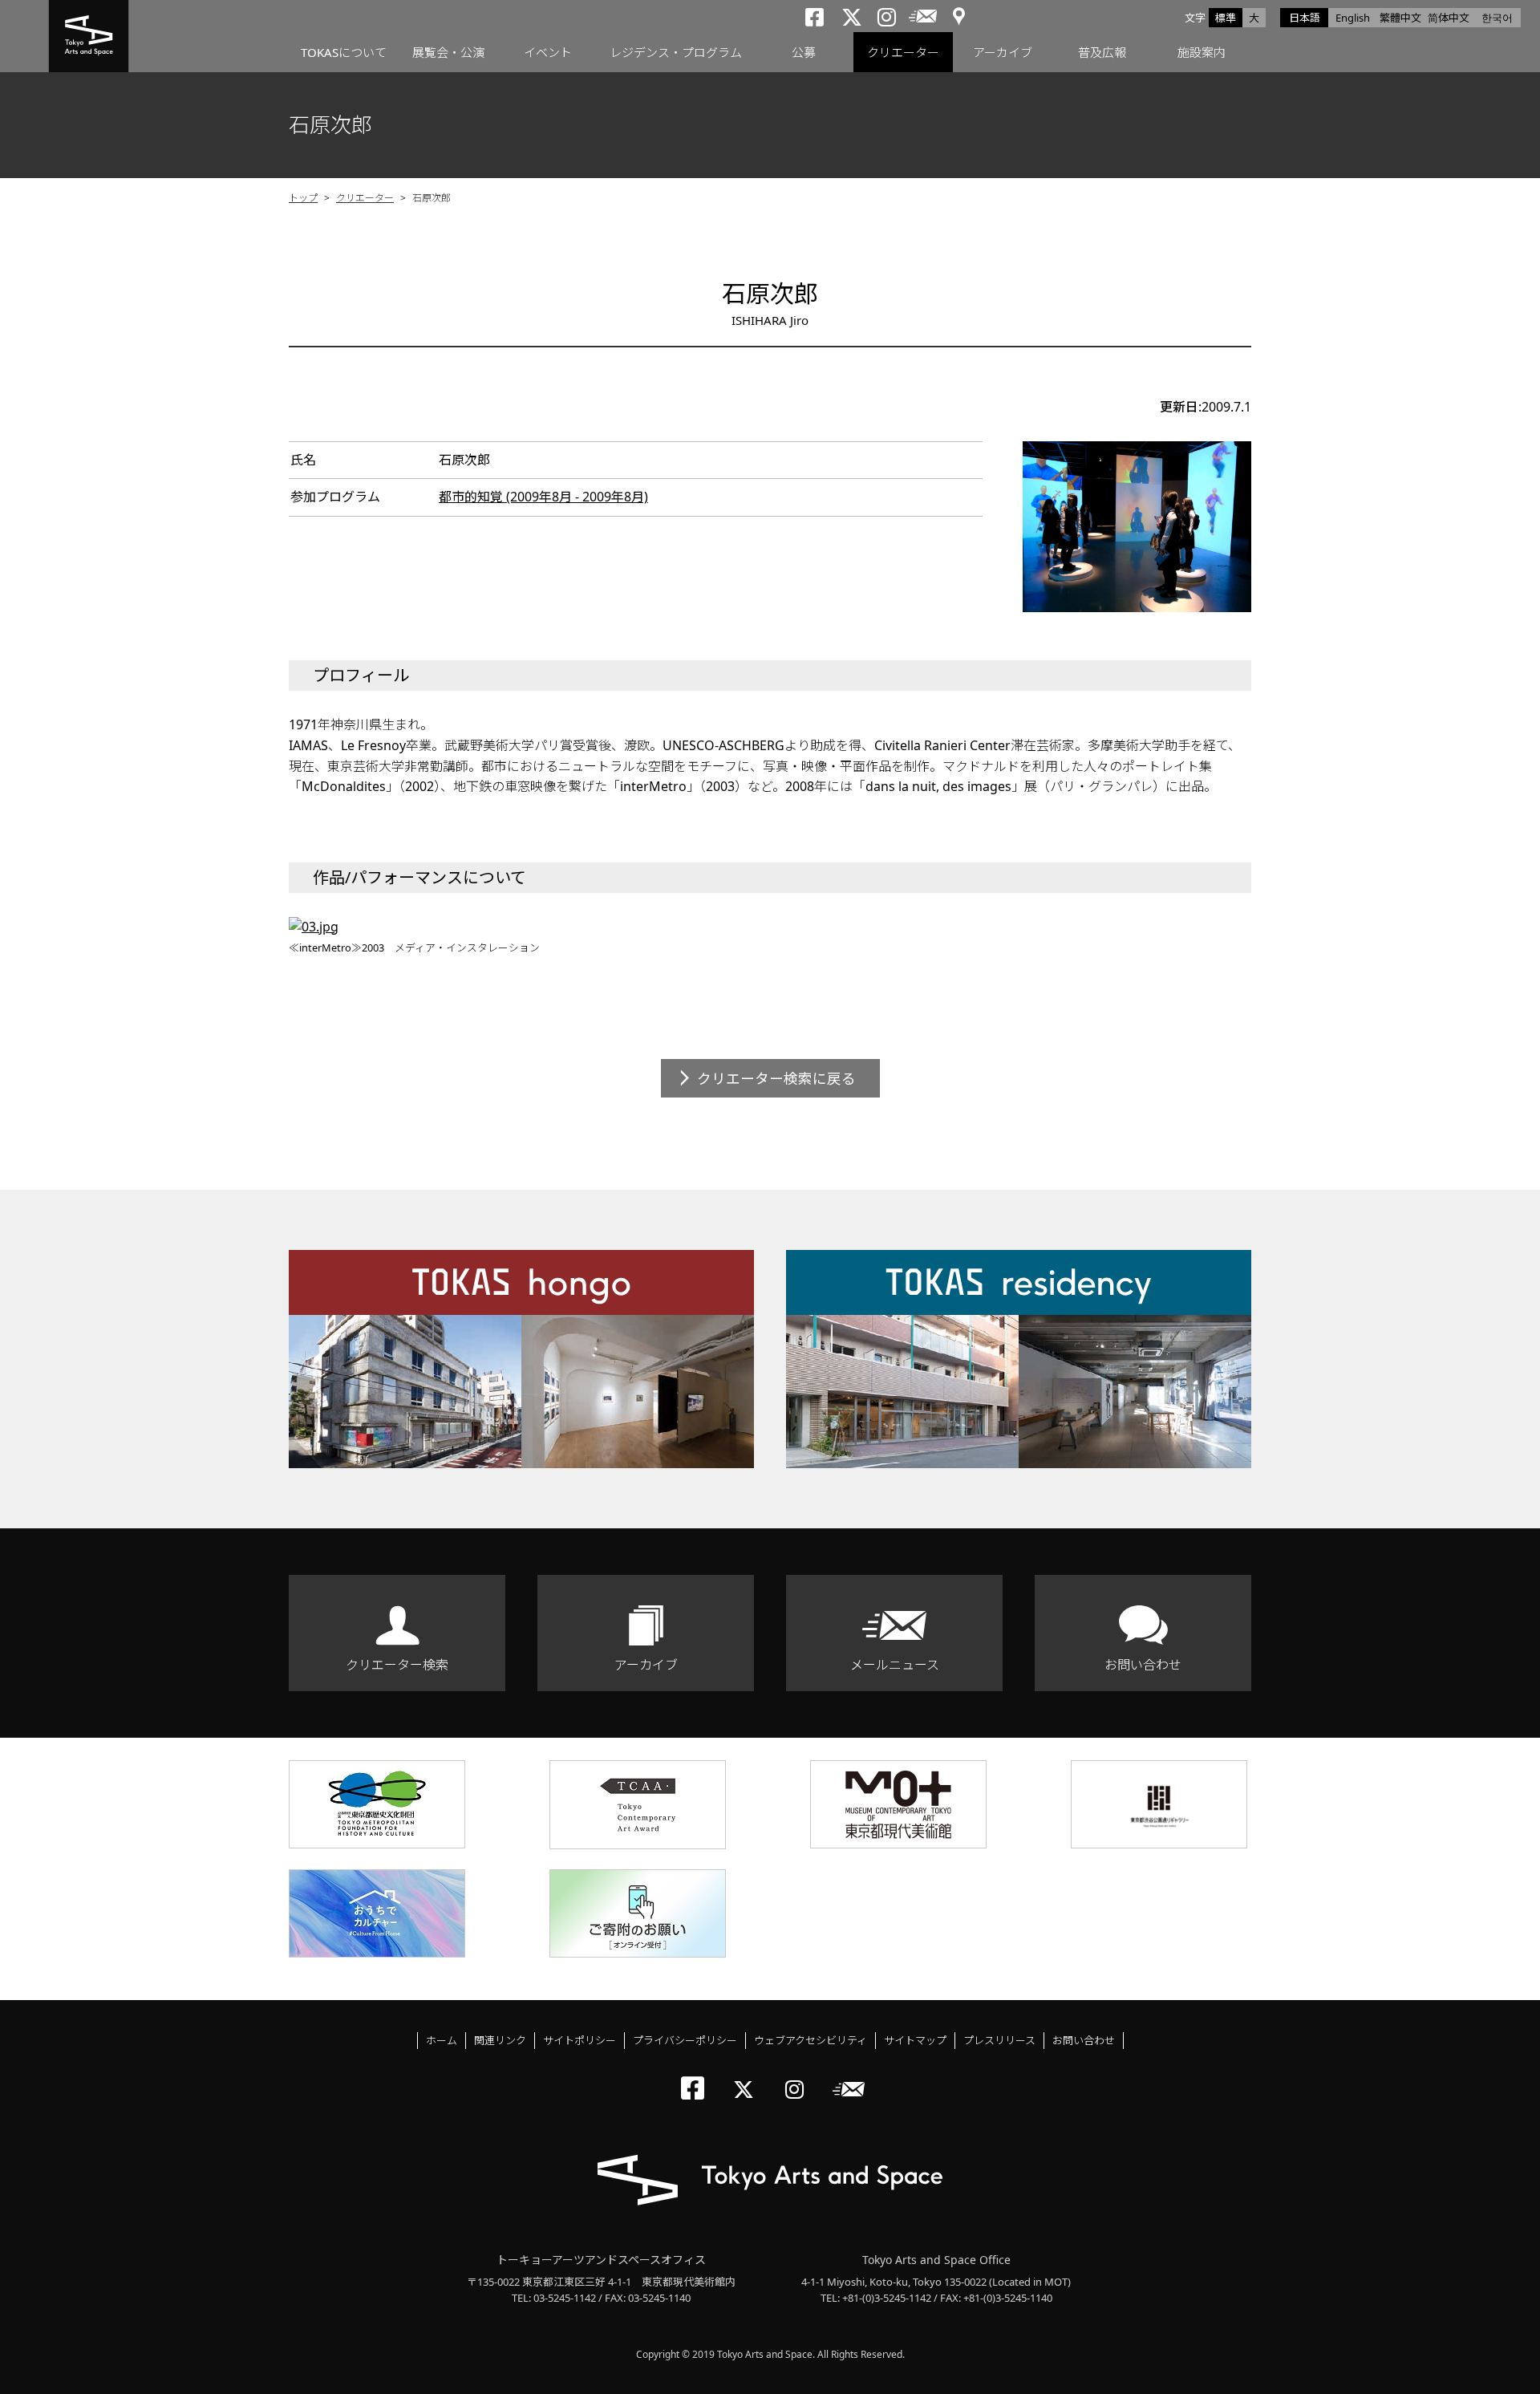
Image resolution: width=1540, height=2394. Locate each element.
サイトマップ (915, 2040)
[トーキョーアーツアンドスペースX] (747, 2076)
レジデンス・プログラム (676, 52)
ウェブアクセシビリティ (811, 2040)
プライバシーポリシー (685, 2040)
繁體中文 (1400, 18)
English (1353, 18)
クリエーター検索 (397, 1665)
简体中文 (1449, 18)
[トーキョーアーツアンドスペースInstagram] (799, 2076)
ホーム (442, 2040)
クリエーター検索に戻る (776, 1078)
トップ (303, 198)
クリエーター (903, 52)
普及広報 (1102, 52)
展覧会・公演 (448, 52)
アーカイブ (1003, 52)
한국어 (1497, 18)
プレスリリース (999, 2040)
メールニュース (895, 1665)
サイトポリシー (580, 2040)
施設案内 (1202, 52)
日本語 (1305, 18)
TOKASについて (344, 52)
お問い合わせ (1143, 1665)
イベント (548, 52)
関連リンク (500, 2040)
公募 (804, 52)
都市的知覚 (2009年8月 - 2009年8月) (543, 497)
